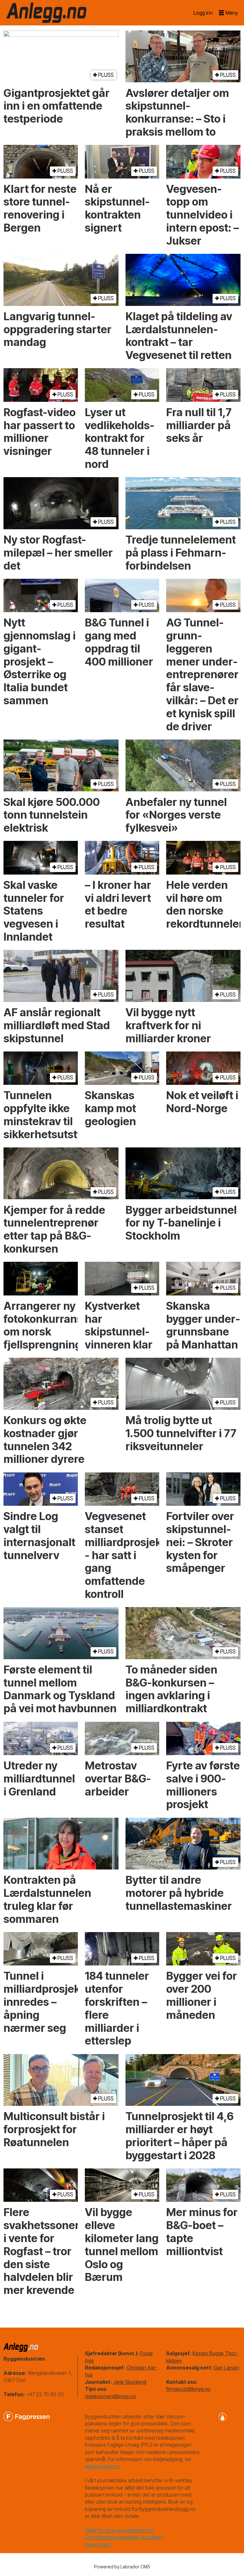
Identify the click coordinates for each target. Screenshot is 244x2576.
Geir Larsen (226, 2368)
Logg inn (203, 13)
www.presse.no (103, 2466)
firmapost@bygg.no (188, 2389)
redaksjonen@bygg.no (110, 2396)
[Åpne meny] (228, 13)
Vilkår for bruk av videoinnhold (119, 2530)
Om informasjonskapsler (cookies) (124, 2537)
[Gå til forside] (46, 13)
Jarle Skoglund (130, 2382)
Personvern (98, 2545)
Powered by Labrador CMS (122, 2567)
